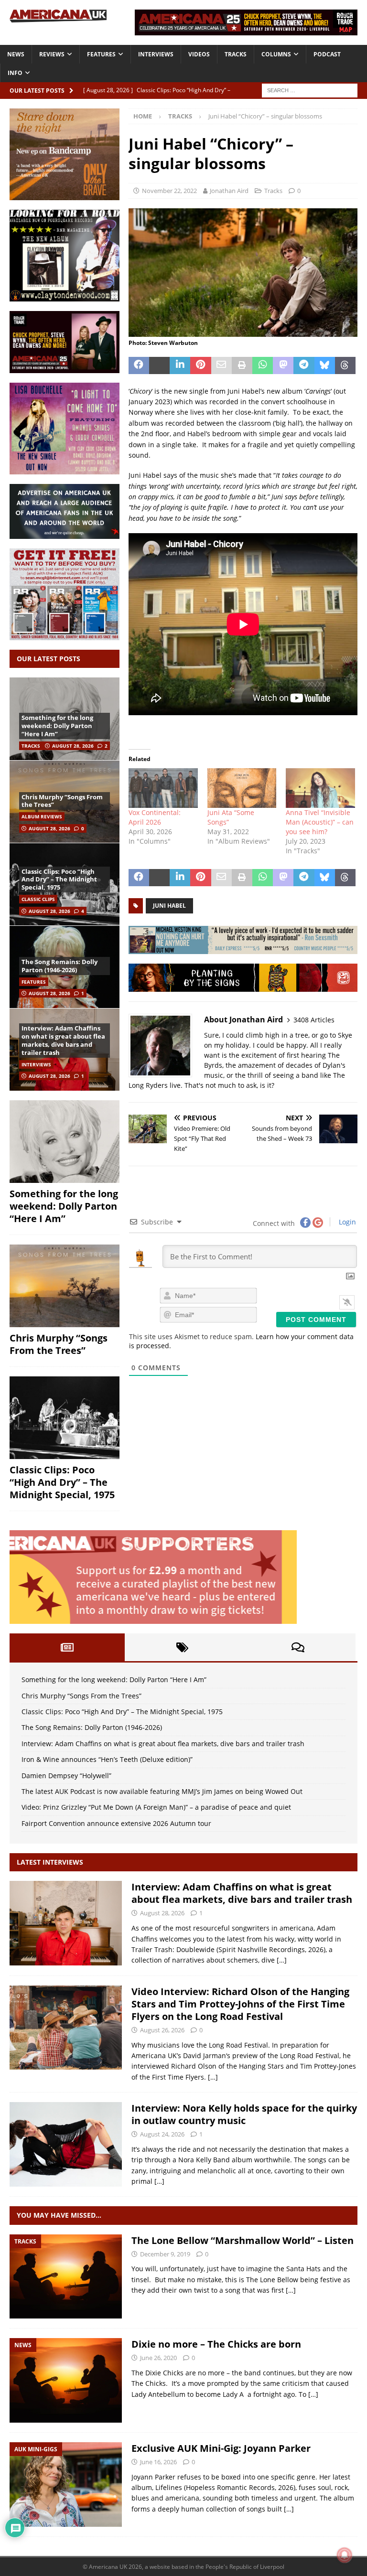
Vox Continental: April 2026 (155, 817)
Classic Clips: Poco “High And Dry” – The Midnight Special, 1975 (59, 880)
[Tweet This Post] (159, 365)
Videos (199, 54)
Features (101, 54)
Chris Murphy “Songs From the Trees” (62, 801)
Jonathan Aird (229, 191)
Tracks (236, 54)
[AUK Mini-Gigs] (66, 2485)
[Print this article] (242, 365)
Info (15, 73)
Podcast (327, 54)
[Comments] (298, 1647)
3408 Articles (314, 1020)
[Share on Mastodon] (283, 365)
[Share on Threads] (345, 365)
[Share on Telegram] (304, 365)
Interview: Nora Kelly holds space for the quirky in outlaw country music (244, 2114)
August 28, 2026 (73, 746)
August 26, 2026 (162, 2030)
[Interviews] (66, 1923)
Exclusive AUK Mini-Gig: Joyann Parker (221, 2448)
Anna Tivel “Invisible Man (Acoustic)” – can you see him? (320, 822)
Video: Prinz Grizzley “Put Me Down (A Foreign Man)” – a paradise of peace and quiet (156, 1807)
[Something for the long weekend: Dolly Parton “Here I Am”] (65, 1142)
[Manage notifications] (345, 2555)
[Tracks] (66, 2277)
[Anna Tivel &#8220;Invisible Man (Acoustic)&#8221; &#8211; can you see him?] (320, 788)
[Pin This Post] (200, 365)
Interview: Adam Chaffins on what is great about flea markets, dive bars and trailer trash (63, 1040)
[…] (282, 1960)
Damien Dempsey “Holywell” (66, 1776)
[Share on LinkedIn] (180, 365)
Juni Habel (169, 906)
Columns (276, 54)
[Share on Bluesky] (325, 365)
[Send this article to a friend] (221, 365)
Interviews (156, 54)
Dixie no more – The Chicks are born (216, 2344)
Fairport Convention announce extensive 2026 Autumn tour (116, 1823)
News (16, 54)
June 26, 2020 (158, 2358)
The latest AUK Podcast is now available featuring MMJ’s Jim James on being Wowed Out (162, 1791)
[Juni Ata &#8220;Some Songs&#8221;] (242, 788)
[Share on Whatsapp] (263, 365)
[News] (66, 2380)
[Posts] (67, 1647)
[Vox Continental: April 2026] (163, 788)
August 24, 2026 (162, 2134)
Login (346, 1222)
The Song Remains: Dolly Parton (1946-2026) (59, 966)
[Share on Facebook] (139, 365)
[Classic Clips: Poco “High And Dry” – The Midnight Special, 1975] (65, 1418)
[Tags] (182, 1647)
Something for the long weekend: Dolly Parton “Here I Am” (57, 726)
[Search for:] (310, 90)
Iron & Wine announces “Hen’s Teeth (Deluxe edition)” (107, 1759)
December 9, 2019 (165, 2254)
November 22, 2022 (169, 191)
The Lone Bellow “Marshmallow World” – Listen (243, 2240)
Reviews (52, 54)
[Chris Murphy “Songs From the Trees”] (65, 1286)
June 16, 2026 (158, 2462)
